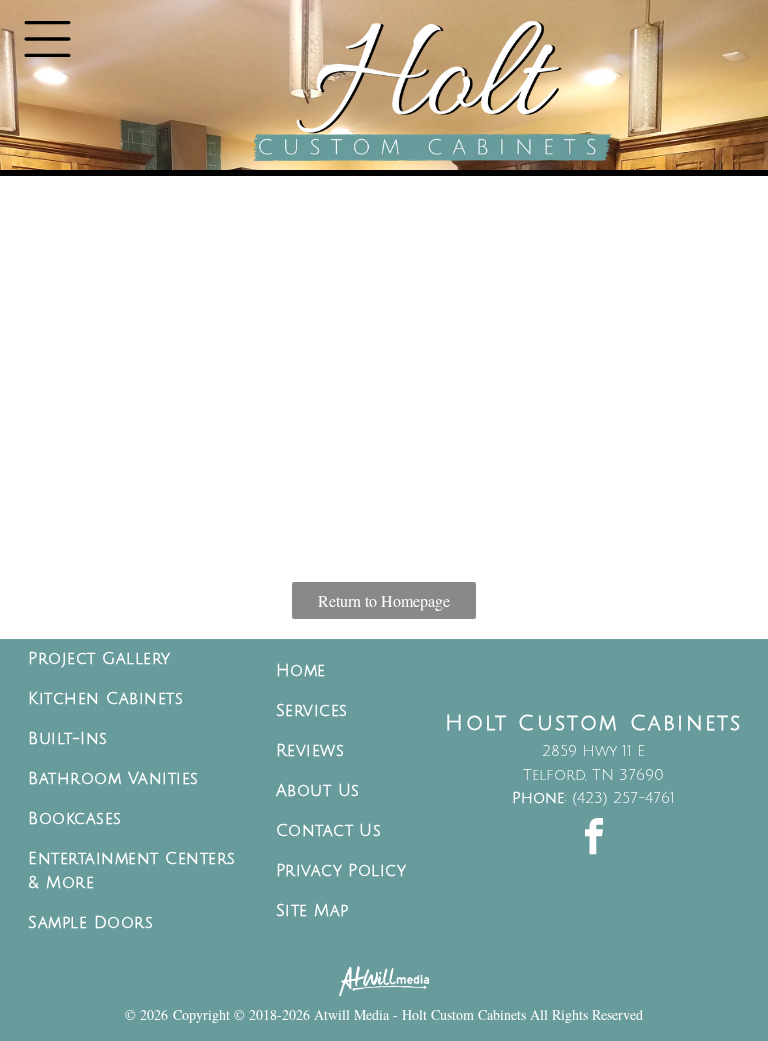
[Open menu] (47, 39)
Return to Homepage (384, 600)
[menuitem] (137, 659)
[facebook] (594, 839)
